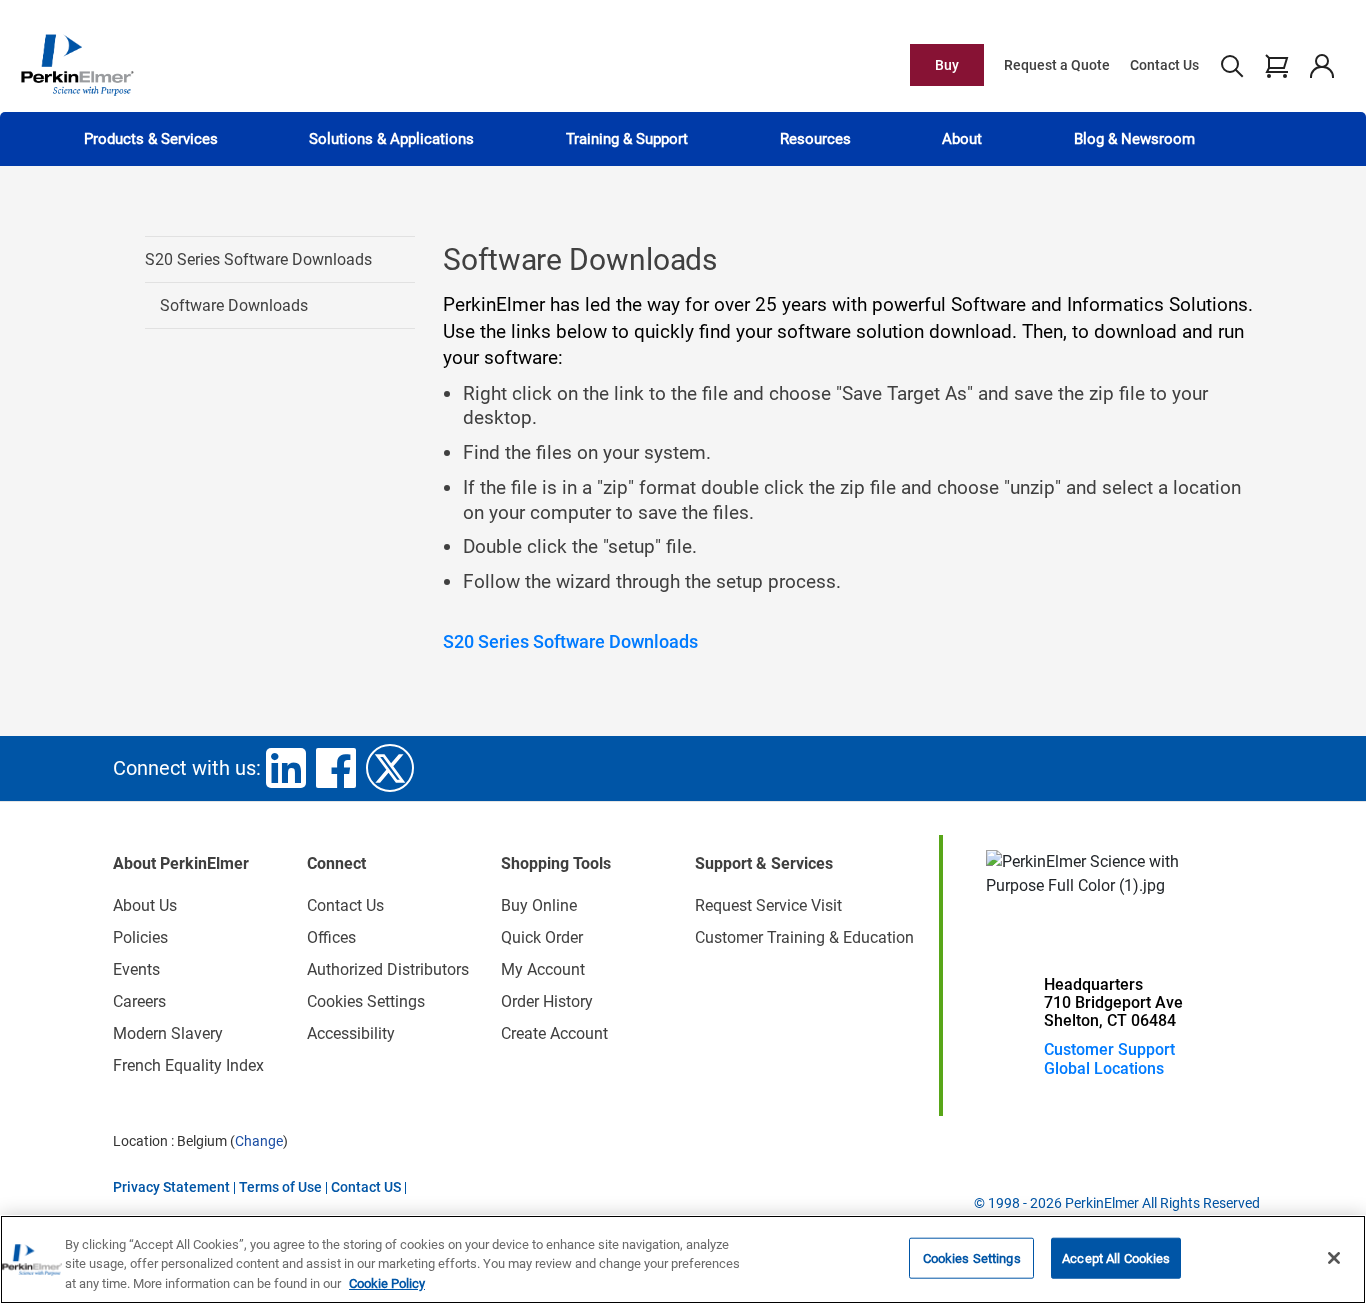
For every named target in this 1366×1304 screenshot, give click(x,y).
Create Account (554, 1033)
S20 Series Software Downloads (258, 259)
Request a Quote (1057, 65)
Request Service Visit (768, 905)
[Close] (1334, 1258)
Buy (947, 65)
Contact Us (1164, 65)
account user (1321, 65)
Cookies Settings (972, 1257)
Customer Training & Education (804, 937)
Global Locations (1104, 1068)
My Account (543, 969)
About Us (145, 905)
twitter (390, 768)
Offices (331, 937)
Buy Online (539, 905)
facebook (336, 768)
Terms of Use (280, 1187)
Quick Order (542, 937)
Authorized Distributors (388, 969)
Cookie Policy (387, 1283)
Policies (140, 937)
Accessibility (351, 1033)
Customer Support (1109, 1049)
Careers (139, 1001)
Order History (547, 1001)
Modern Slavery (168, 1033)
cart (1276, 65)
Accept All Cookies (1116, 1257)
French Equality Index (188, 1065)
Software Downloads (234, 305)
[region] (683, 1259)
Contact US (366, 1187)
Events (136, 969)
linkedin (286, 768)
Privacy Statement (171, 1187)
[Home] (77, 64)
